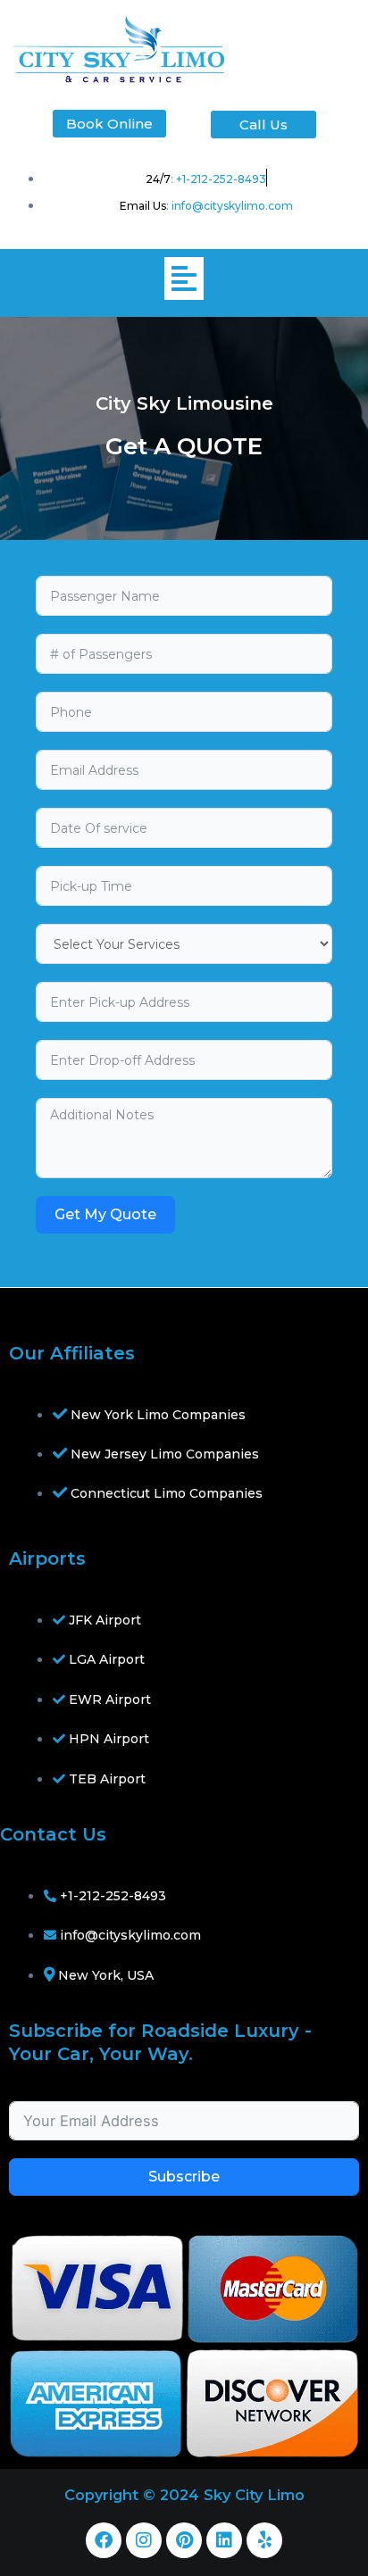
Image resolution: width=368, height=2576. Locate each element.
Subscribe (184, 2177)
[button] (184, 278)
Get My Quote (105, 1214)
